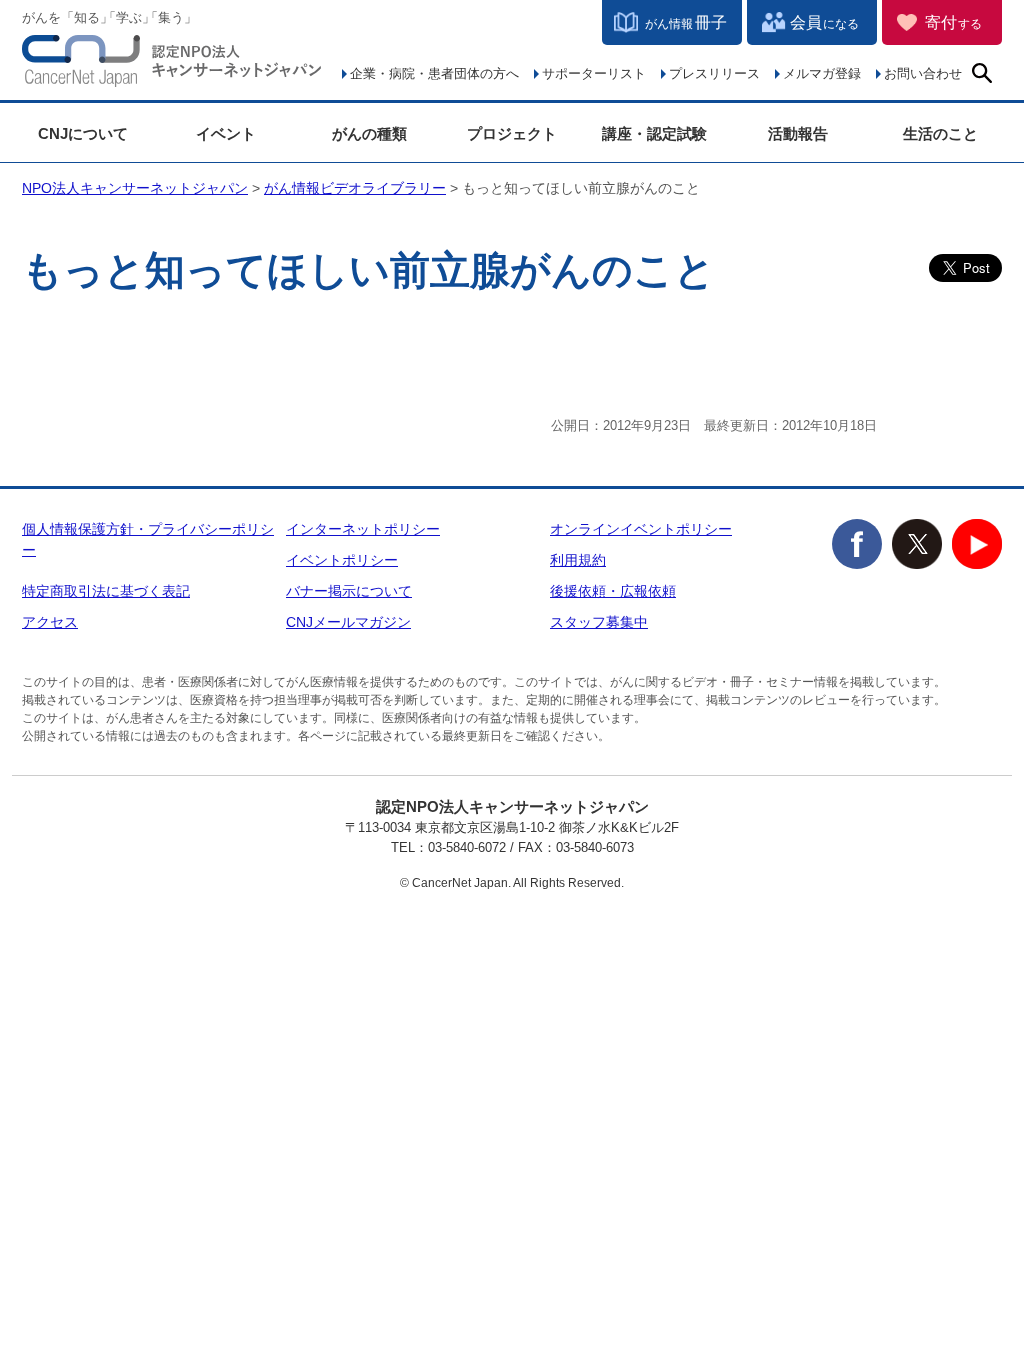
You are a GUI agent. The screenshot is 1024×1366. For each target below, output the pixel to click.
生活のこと (940, 133)
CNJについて (83, 133)
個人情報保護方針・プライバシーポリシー (148, 539)
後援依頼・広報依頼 (613, 591)
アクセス (50, 622)
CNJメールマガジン (348, 622)
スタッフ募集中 (599, 622)
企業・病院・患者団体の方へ (434, 73)
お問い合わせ (923, 73)
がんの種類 (369, 133)
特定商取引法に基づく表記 (106, 591)
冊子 (686, 22)
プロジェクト (512, 133)
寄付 (953, 22)
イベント (226, 133)
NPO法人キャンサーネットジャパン (172, 65)
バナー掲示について (349, 591)
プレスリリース (714, 73)
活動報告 (798, 133)
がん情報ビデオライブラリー (355, 188)
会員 (824, 22)
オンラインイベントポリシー (641, 529)
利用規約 (578, 560)
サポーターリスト (594, 73)
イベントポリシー (342, 560)
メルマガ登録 (822, 73)
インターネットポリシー (363, 529)
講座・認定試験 (654, 133)
